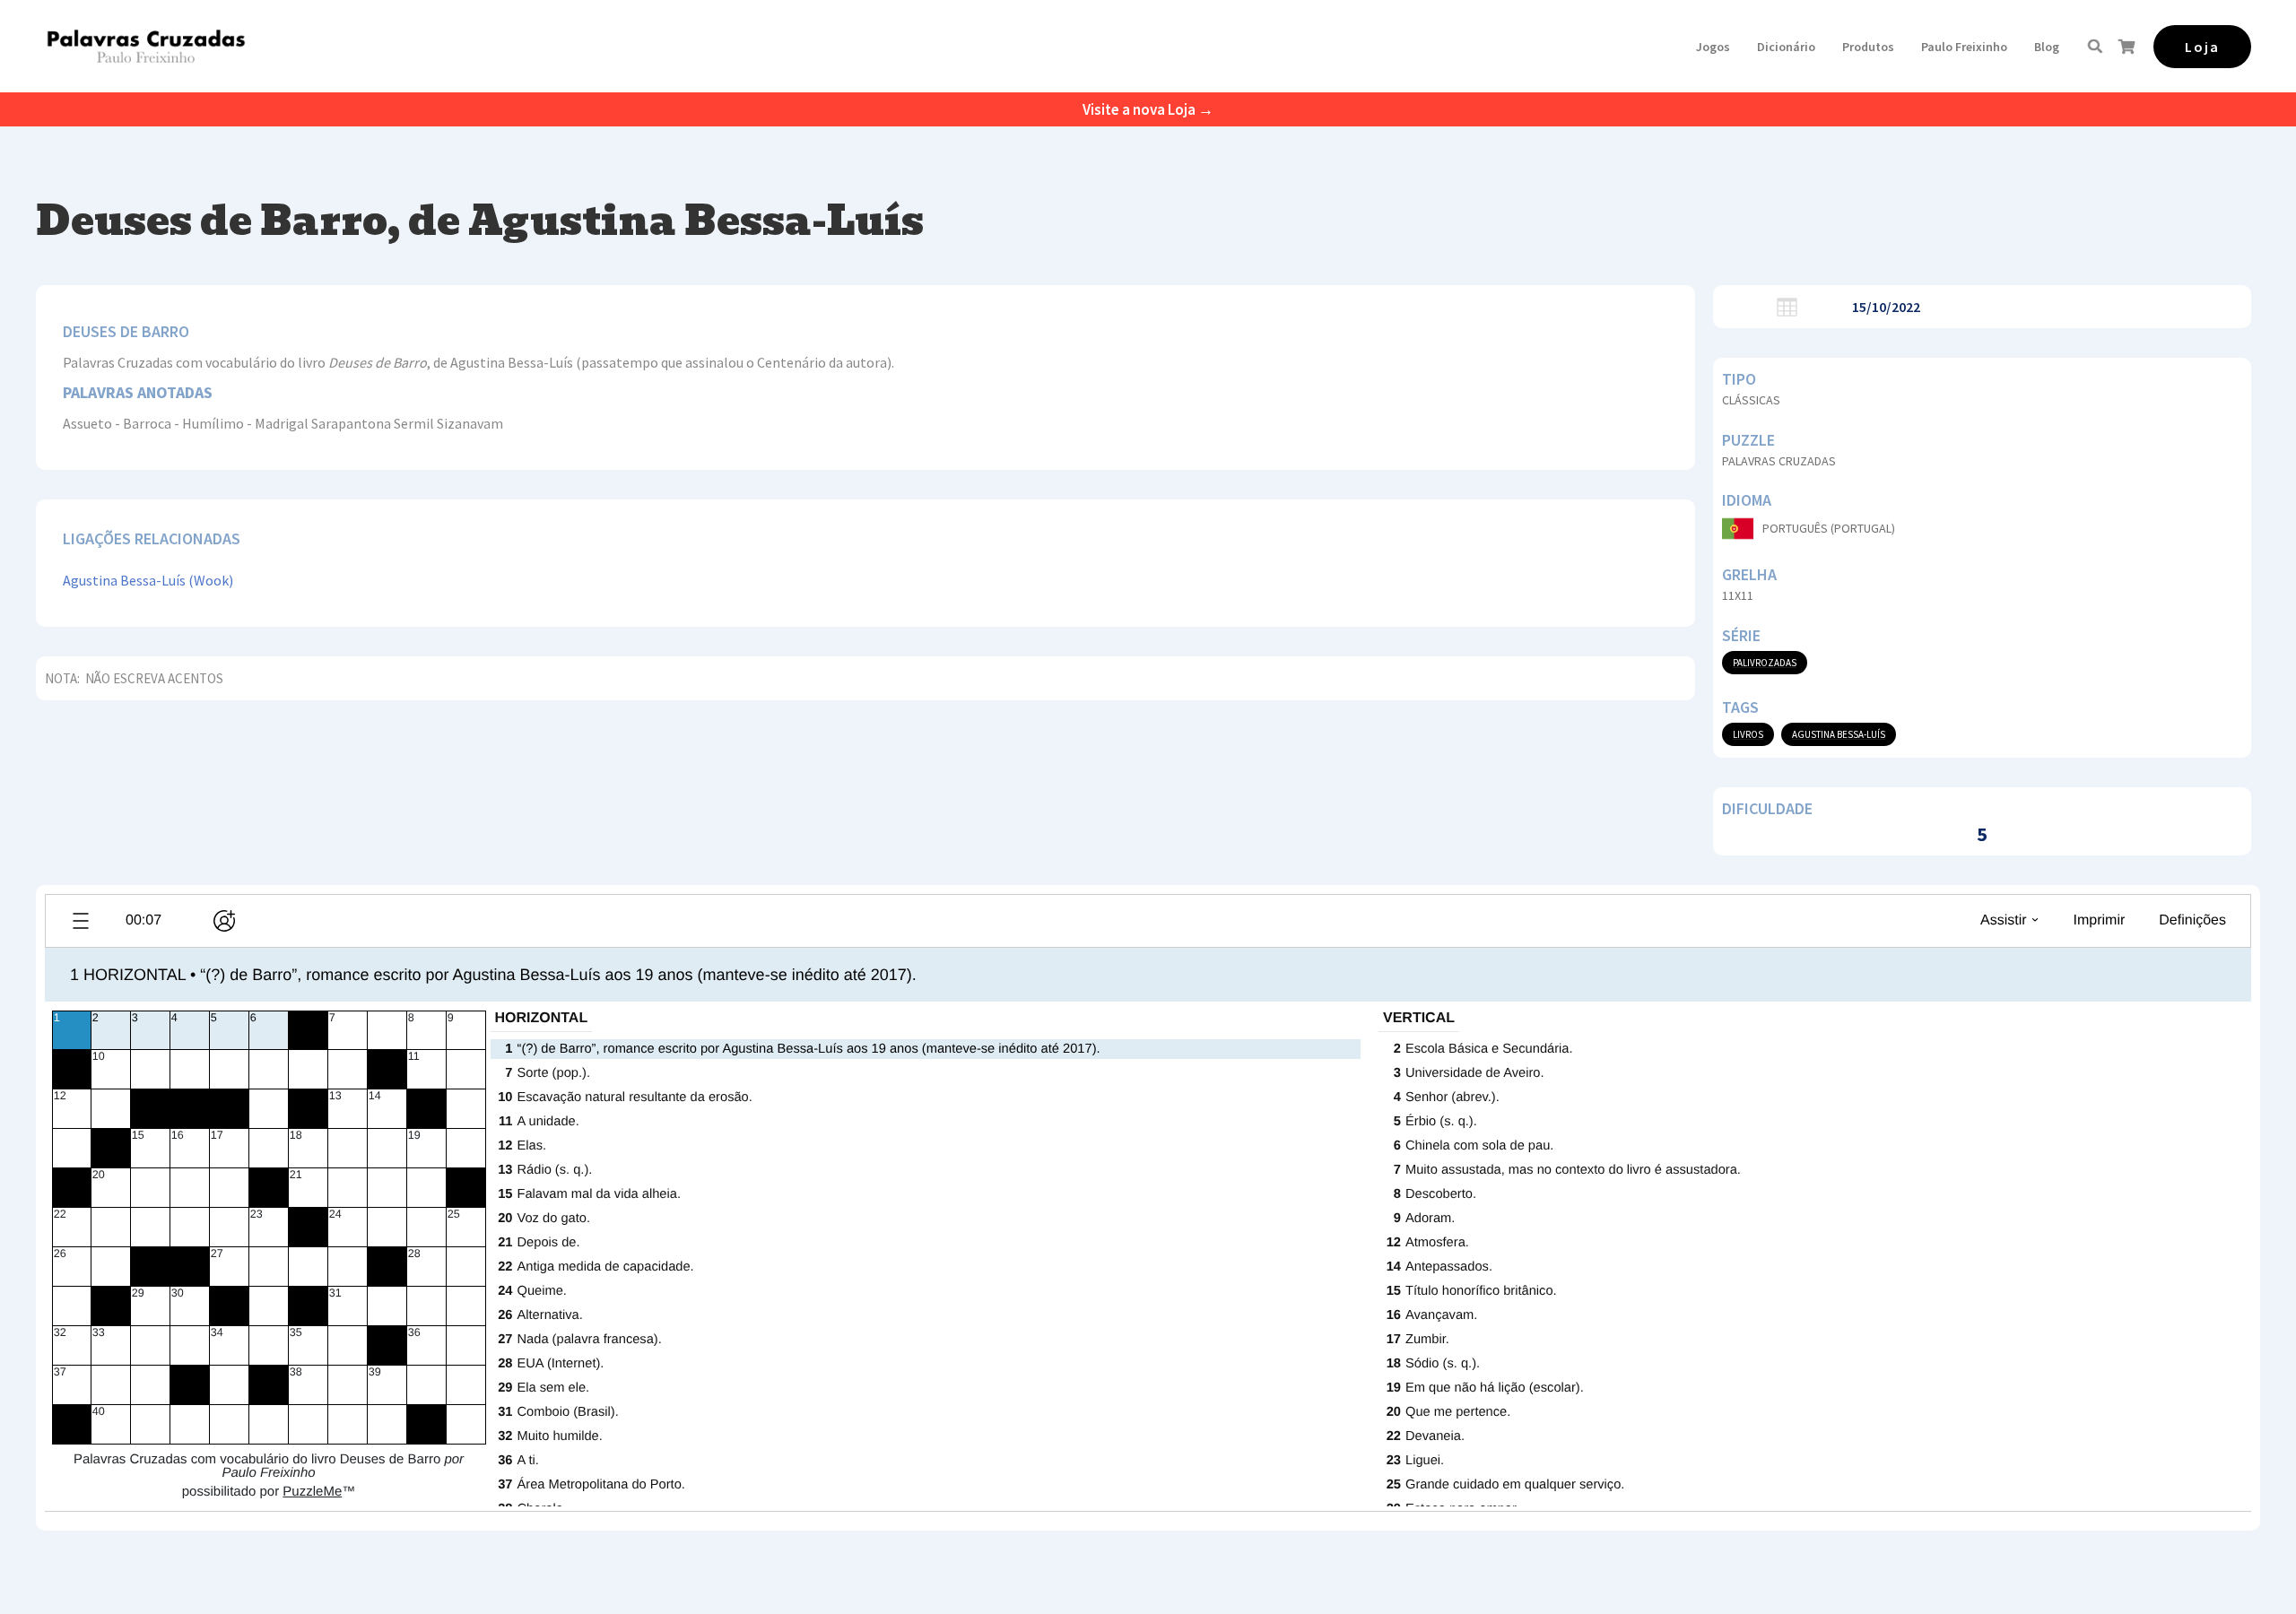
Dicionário (1786, 47)
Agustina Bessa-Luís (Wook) (148, 580)
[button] (1713, 47)
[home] (146, 46)
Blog (2047, 47)
